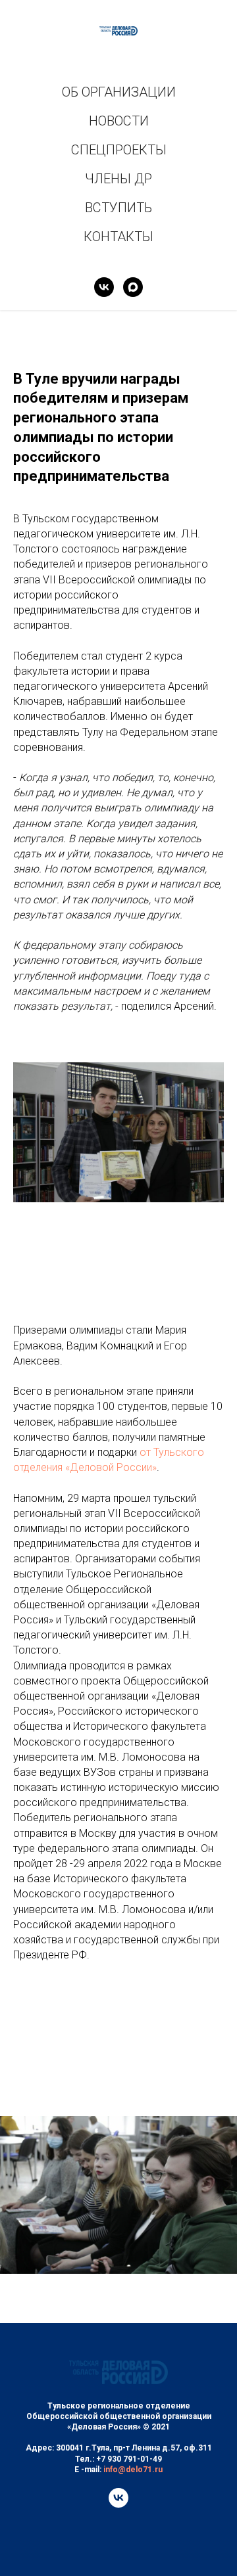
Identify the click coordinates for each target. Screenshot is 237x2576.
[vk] (104, 287)
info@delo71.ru (133, 2470)
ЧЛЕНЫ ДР (118, 179)
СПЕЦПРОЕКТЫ (119, 150)
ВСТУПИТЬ (118, 208)
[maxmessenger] (133, 287)
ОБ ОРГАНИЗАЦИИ (119, 92)
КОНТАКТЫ (118, 237)
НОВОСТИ (119, 121)
